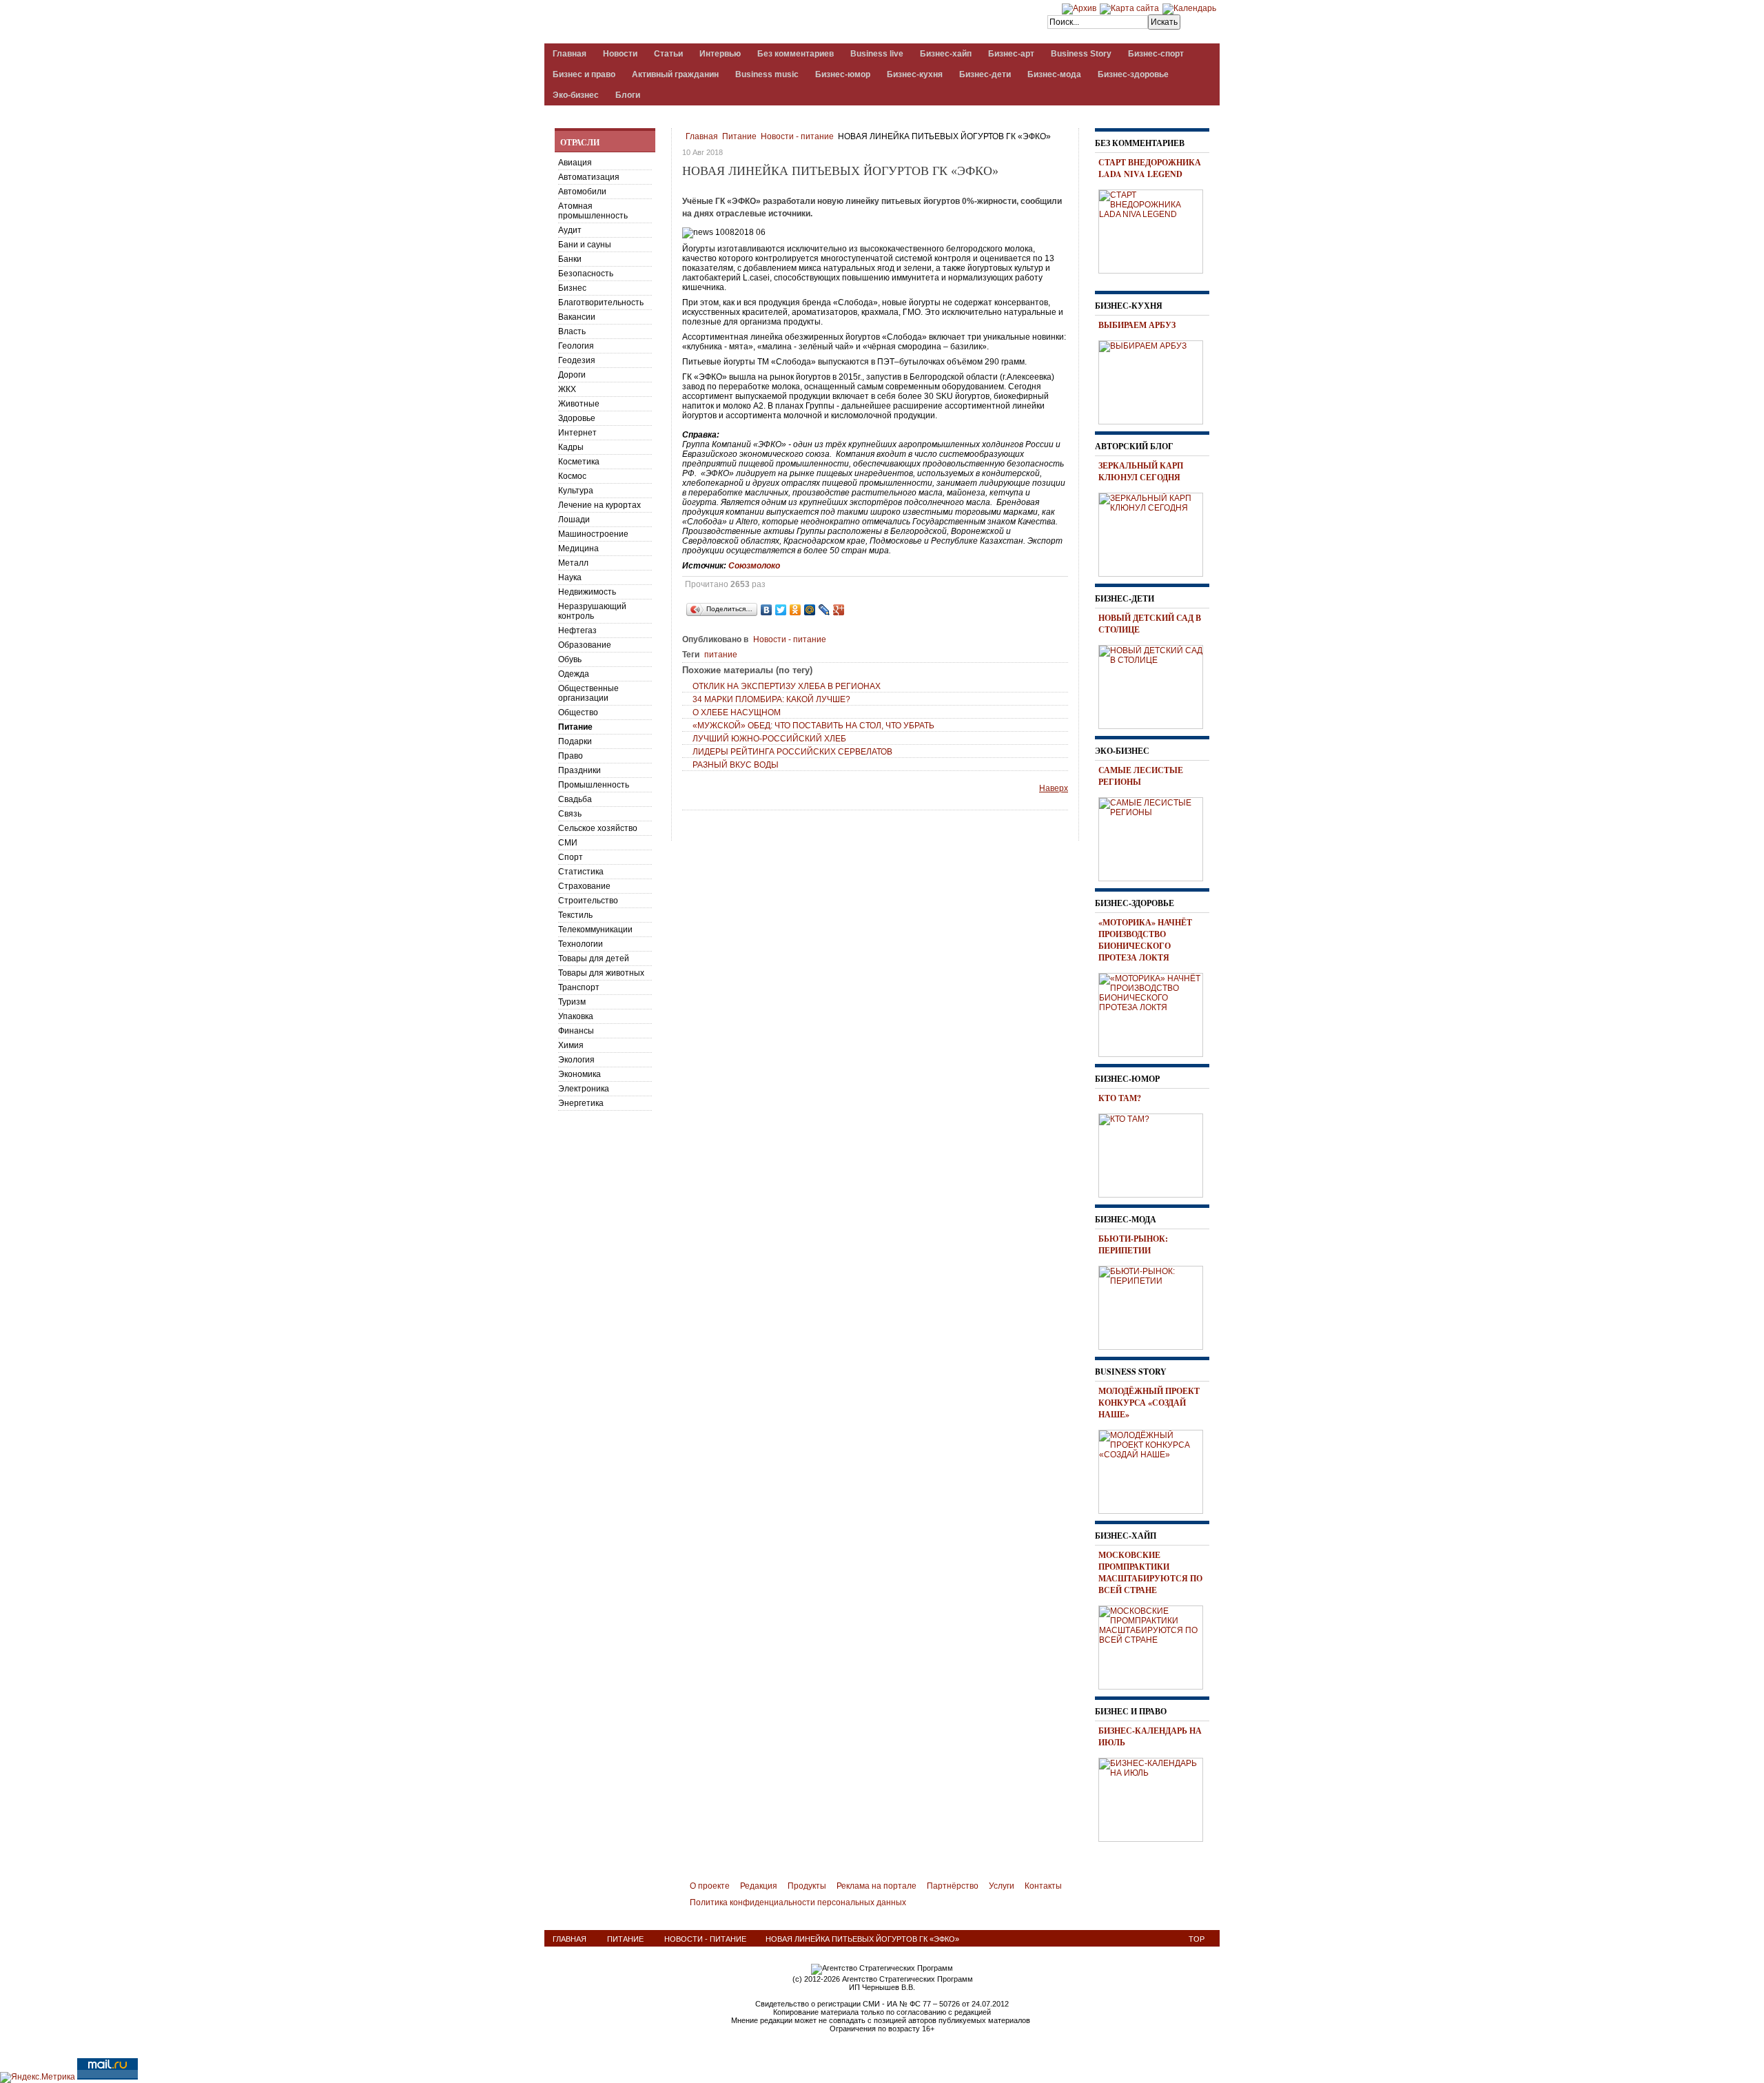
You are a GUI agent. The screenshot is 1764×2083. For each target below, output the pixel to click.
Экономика (580, 1074)
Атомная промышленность (593, 211)
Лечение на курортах (599, 505)
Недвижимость (587, 592)
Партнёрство (953, 1886)
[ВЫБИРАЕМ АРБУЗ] (1156, 380)
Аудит (570, 230)
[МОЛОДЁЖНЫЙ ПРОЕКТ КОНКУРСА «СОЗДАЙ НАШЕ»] (1156, 1470)
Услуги (1002, 1886)
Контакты (1043, 1886)
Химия (571, 1045)
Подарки (575, 741)
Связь (570, 814)
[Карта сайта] (1129, 8)
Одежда (574, 674)
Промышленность (594, 785)
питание (721, 655)
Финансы (576, 1031)
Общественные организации (588, 693)
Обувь (570, 659)
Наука (570, 577)
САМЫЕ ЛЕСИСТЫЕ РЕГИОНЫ (1141, 776)
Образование (585, 645)
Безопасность (586, 274)
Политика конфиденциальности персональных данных (798, 1902)
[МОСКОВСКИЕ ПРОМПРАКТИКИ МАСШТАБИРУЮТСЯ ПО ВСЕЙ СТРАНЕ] (1156, 1645)
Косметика (579, 462)
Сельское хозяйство (598, 828)
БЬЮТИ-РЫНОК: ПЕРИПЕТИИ (1133, 1244)
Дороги (572, 375)
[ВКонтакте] (767, 610)
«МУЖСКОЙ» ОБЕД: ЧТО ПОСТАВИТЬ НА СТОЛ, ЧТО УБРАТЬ (813, 726)
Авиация (575, 163)
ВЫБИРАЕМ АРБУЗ (1137, 325)
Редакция (759, 1886)
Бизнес (572, 288)
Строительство (588, 901)
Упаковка (576, 1016)
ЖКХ (567, 389)
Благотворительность (601, 302)
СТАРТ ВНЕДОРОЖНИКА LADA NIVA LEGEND (1150, 168)
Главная (702, 136)
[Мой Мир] (810, 610)
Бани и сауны (585, 245)
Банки (570, 259)
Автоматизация (589, 177)
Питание (739, 136)
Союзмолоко (754, 566)
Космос (572, 476)
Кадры (571, 447)
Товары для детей (594, 958)
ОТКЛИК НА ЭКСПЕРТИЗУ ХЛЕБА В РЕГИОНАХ (787, 686)
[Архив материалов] (1079, 8)
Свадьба (575, 799)
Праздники (580, 770)
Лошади (574, 520)
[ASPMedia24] (660, 23)
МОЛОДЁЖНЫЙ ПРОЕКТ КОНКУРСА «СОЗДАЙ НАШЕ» (1149, 1403)
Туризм (572, 1002)
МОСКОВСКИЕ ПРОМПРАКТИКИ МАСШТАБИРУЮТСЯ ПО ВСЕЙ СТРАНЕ (1150, 1572)
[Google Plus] (839, 610)
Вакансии (577, 317)
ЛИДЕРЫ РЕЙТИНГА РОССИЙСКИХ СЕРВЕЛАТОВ (792, 752)
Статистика (581, 872)
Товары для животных (601, 973)
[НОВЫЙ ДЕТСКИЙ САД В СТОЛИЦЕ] (1156, 685)
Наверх (1054, 788)
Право (571, 756)
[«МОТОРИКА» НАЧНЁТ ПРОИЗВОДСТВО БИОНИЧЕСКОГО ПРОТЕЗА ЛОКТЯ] (1156, 1013)
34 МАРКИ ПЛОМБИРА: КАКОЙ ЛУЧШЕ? (771, 699)
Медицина (578, 548)
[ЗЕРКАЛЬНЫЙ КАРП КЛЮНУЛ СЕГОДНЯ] (1156, 533)
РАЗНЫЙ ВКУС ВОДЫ (736, 765)
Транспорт (579, 987)
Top (1197, 1939)
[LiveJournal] (824, 610)
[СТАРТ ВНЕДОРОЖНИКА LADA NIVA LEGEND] (1156, 229)
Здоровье (577, 418)
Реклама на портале (876, 1886)
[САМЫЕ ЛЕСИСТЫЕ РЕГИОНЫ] (1156, 837)
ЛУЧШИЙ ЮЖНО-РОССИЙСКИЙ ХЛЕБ (769, 739)
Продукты (807, 1886)
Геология (576, 346)
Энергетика (581, 1103)
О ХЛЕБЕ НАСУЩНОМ (737, 712)
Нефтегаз (577, 630)
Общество (578, 712)
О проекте (710, 1886)
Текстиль (575, 915)
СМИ (568, 843)
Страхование (584, 886)
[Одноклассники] (796, 610)
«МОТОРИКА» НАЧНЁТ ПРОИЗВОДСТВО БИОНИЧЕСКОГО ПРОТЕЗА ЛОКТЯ (1145, 940)
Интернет (577, 433)
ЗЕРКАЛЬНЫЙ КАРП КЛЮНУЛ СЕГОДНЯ (1141, 471)
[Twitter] (781, 610)
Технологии (581, 944)
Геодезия (577, 360)
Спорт (571, 857)
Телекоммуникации (595, 930)
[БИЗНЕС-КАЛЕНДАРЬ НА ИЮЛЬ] (1156, 1798)
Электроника (584, 1089)
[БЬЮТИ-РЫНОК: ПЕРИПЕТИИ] (1156, 1306)
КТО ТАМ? (1120, 1098)
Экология (576, 1060)
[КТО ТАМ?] (1156, 1153)
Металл (573, 563)
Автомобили (582, 192)
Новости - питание (797, 136)
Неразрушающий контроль (592, 611)
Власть (572, 331)
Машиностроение (593, 534)
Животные (579, 404)
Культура (576, 491)
